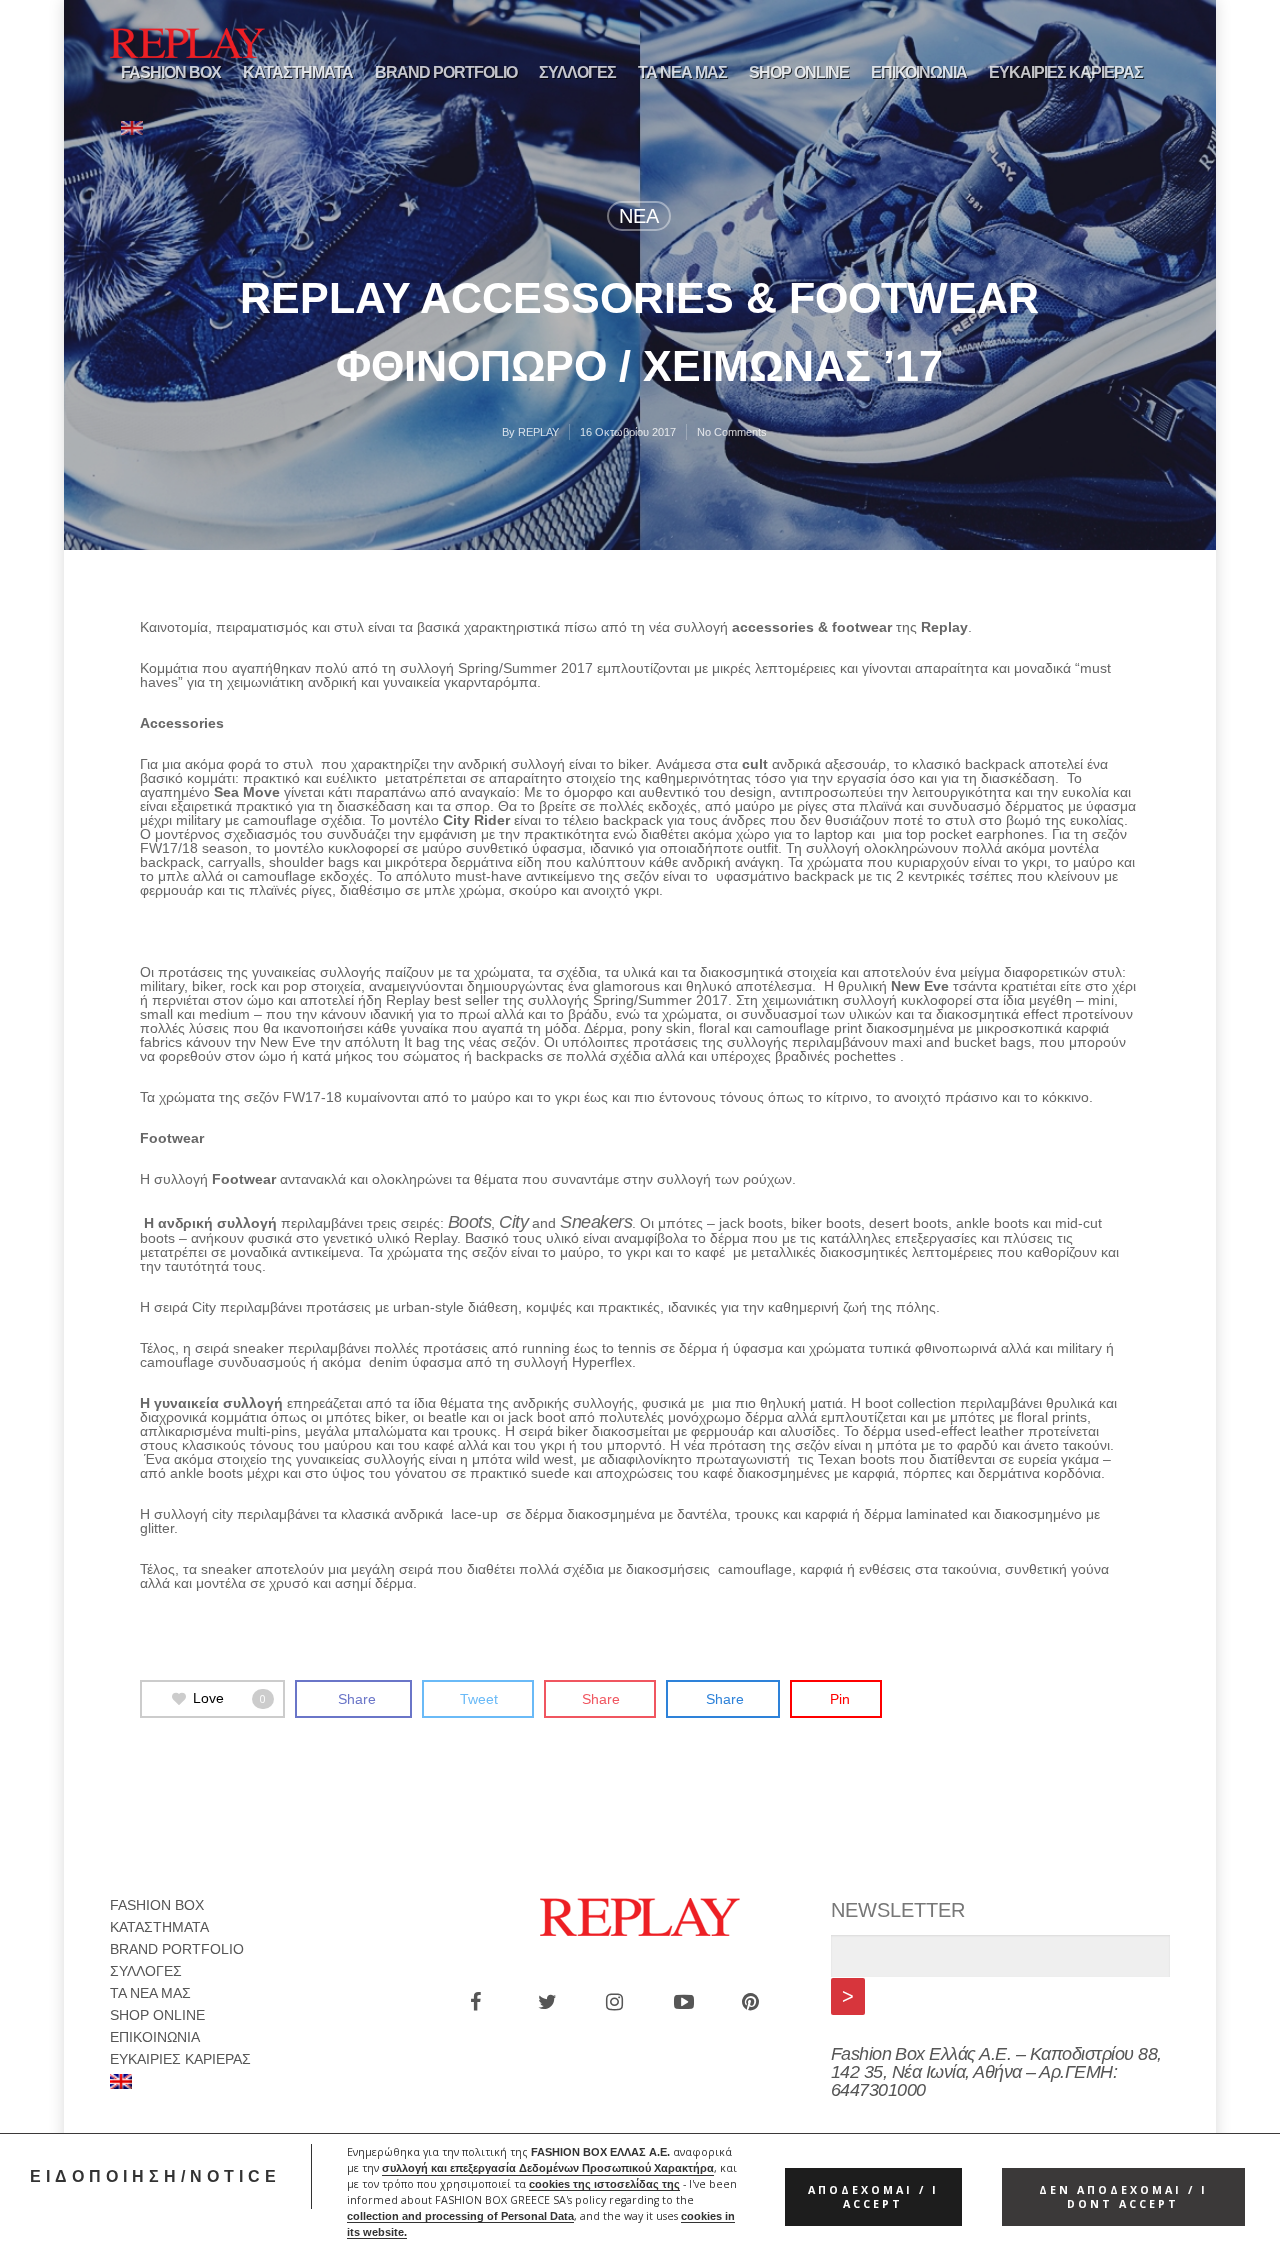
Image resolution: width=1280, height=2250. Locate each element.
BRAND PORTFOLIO (446, 72)
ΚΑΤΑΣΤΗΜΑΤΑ (298, 72)
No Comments (732, 432)
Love (229, 1698)
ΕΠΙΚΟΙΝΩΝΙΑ (919, 72)
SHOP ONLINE (799, 72)
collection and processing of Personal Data (460, 2216)
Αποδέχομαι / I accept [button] (873, 2197)
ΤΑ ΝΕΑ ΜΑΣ (682, 72)
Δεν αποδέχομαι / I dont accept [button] (1123, 2197)
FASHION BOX (171, 72)
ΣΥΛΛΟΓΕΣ (577, 72)
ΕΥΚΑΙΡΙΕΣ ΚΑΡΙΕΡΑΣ (1066, 72)
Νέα (639, 216)
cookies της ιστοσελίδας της (604, 2184)
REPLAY (538, 432)
